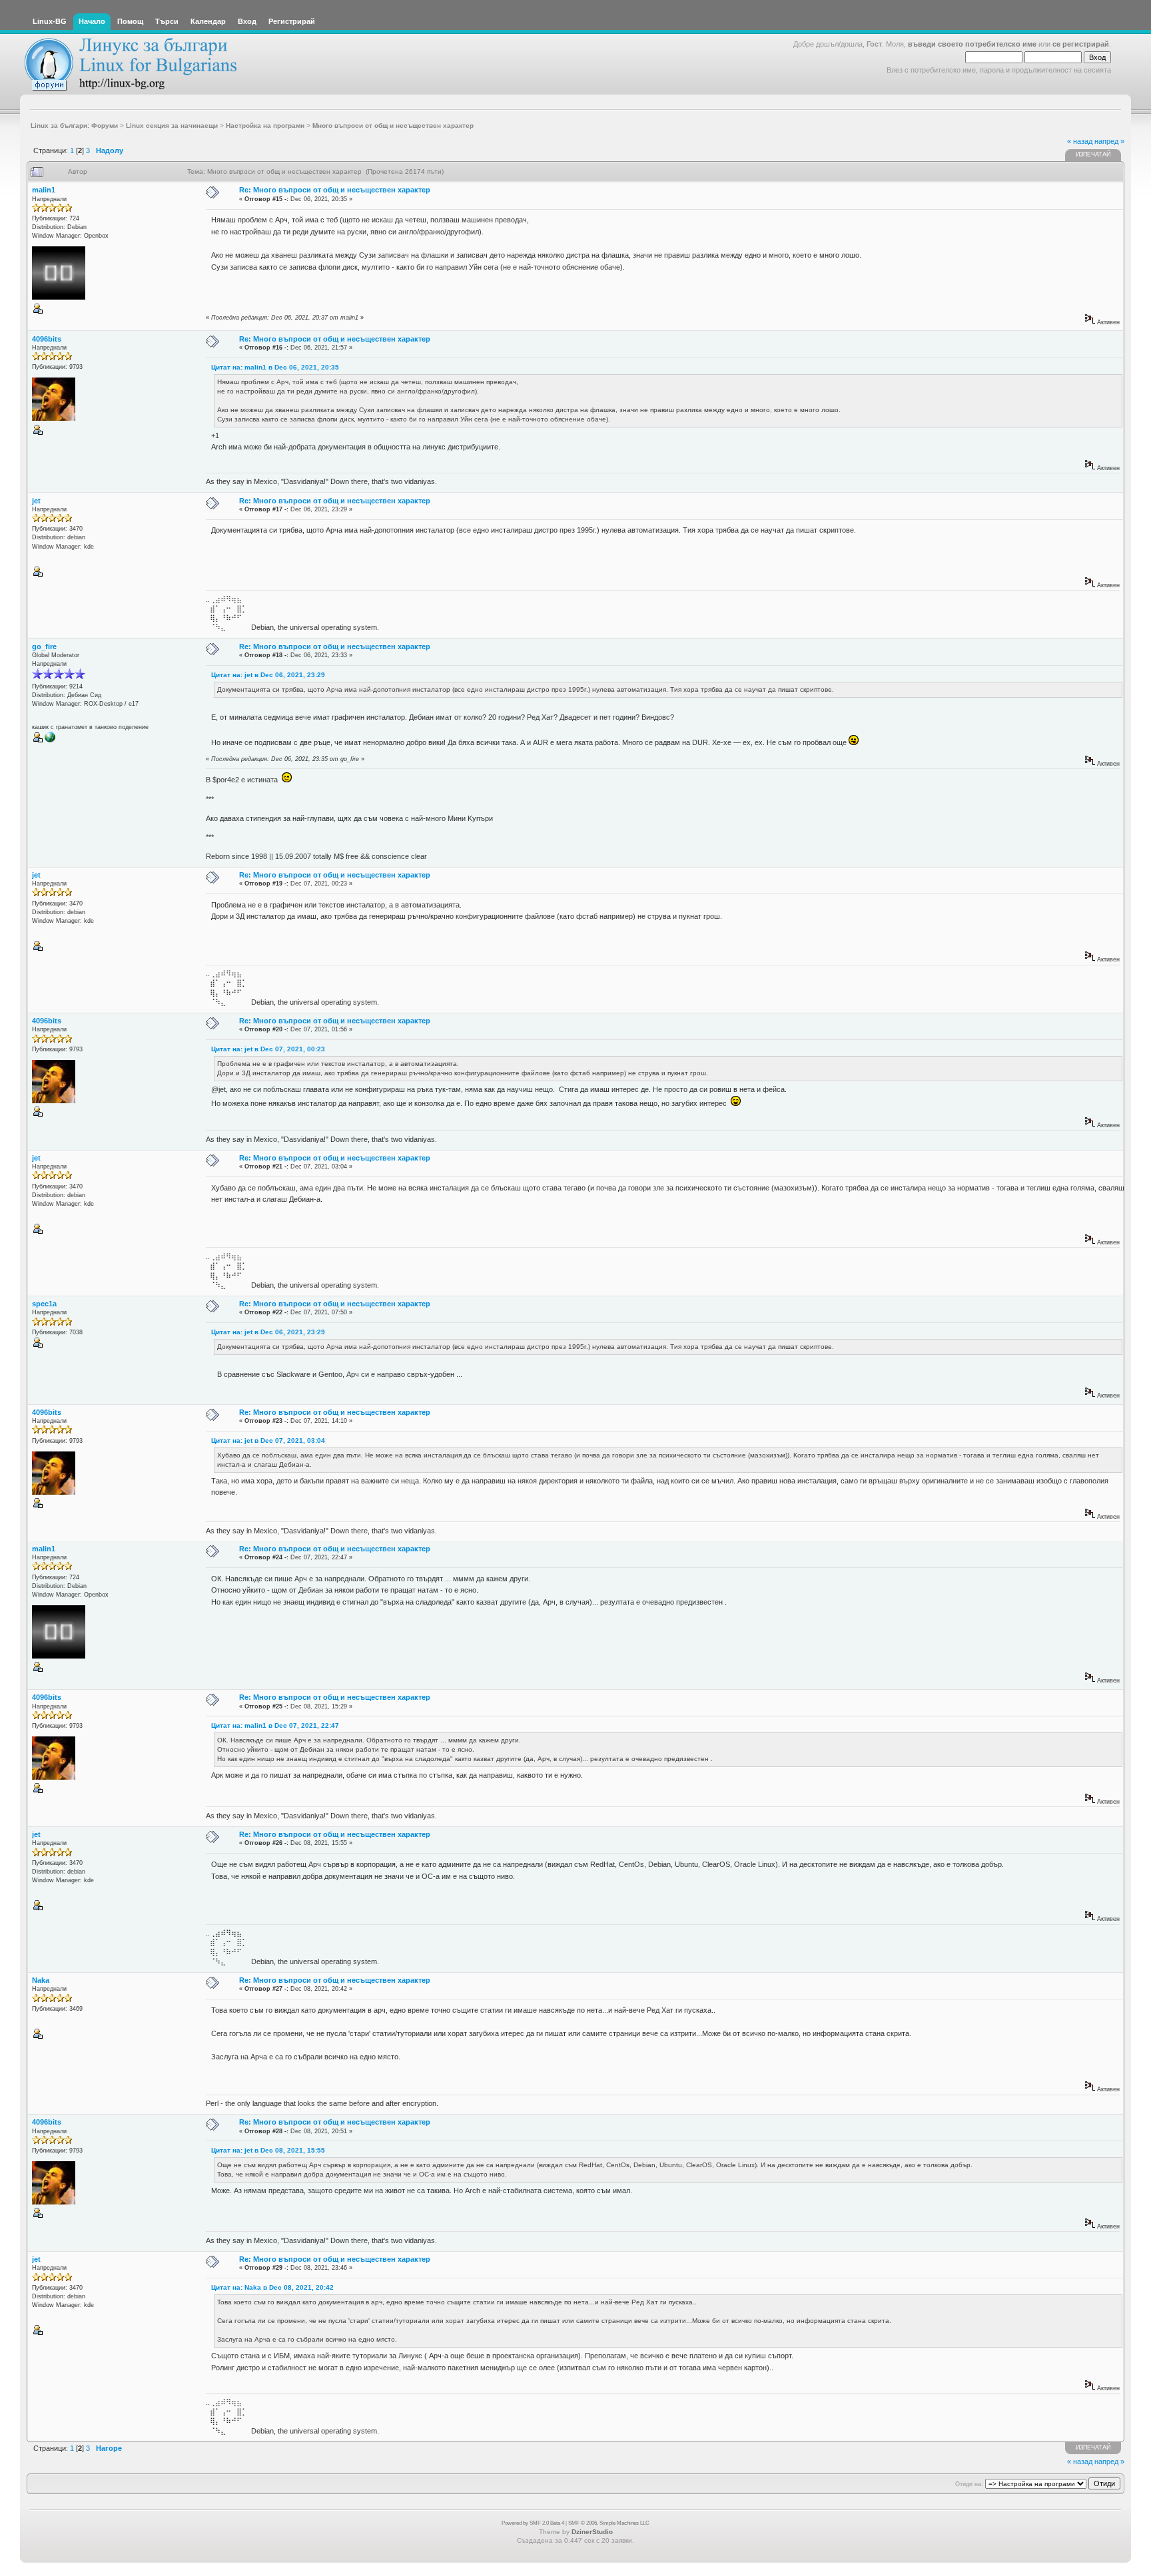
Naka (41, 1980)
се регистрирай (1081, 44)
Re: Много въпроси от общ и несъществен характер (335, 190)
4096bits (47, 339)
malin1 (44, 190)
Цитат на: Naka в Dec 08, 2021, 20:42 (272, 2287)
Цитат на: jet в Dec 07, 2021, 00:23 (268, 1049)
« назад (1080, 141)
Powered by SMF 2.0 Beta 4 (533, 2523)
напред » (1109, 141)
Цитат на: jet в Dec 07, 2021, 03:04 (268, 1440)
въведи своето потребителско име (972, 44)
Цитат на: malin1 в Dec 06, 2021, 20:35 (275, 367)
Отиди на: (969, 2484)
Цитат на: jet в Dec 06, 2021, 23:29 (268, 675)
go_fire (44, 646)
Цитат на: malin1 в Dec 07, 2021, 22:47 (275, 1725)
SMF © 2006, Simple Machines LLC (609, 2523)
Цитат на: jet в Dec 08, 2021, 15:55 (268, 2150)
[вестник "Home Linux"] (50, 740)
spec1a (44, 1304)
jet (36, 501)
